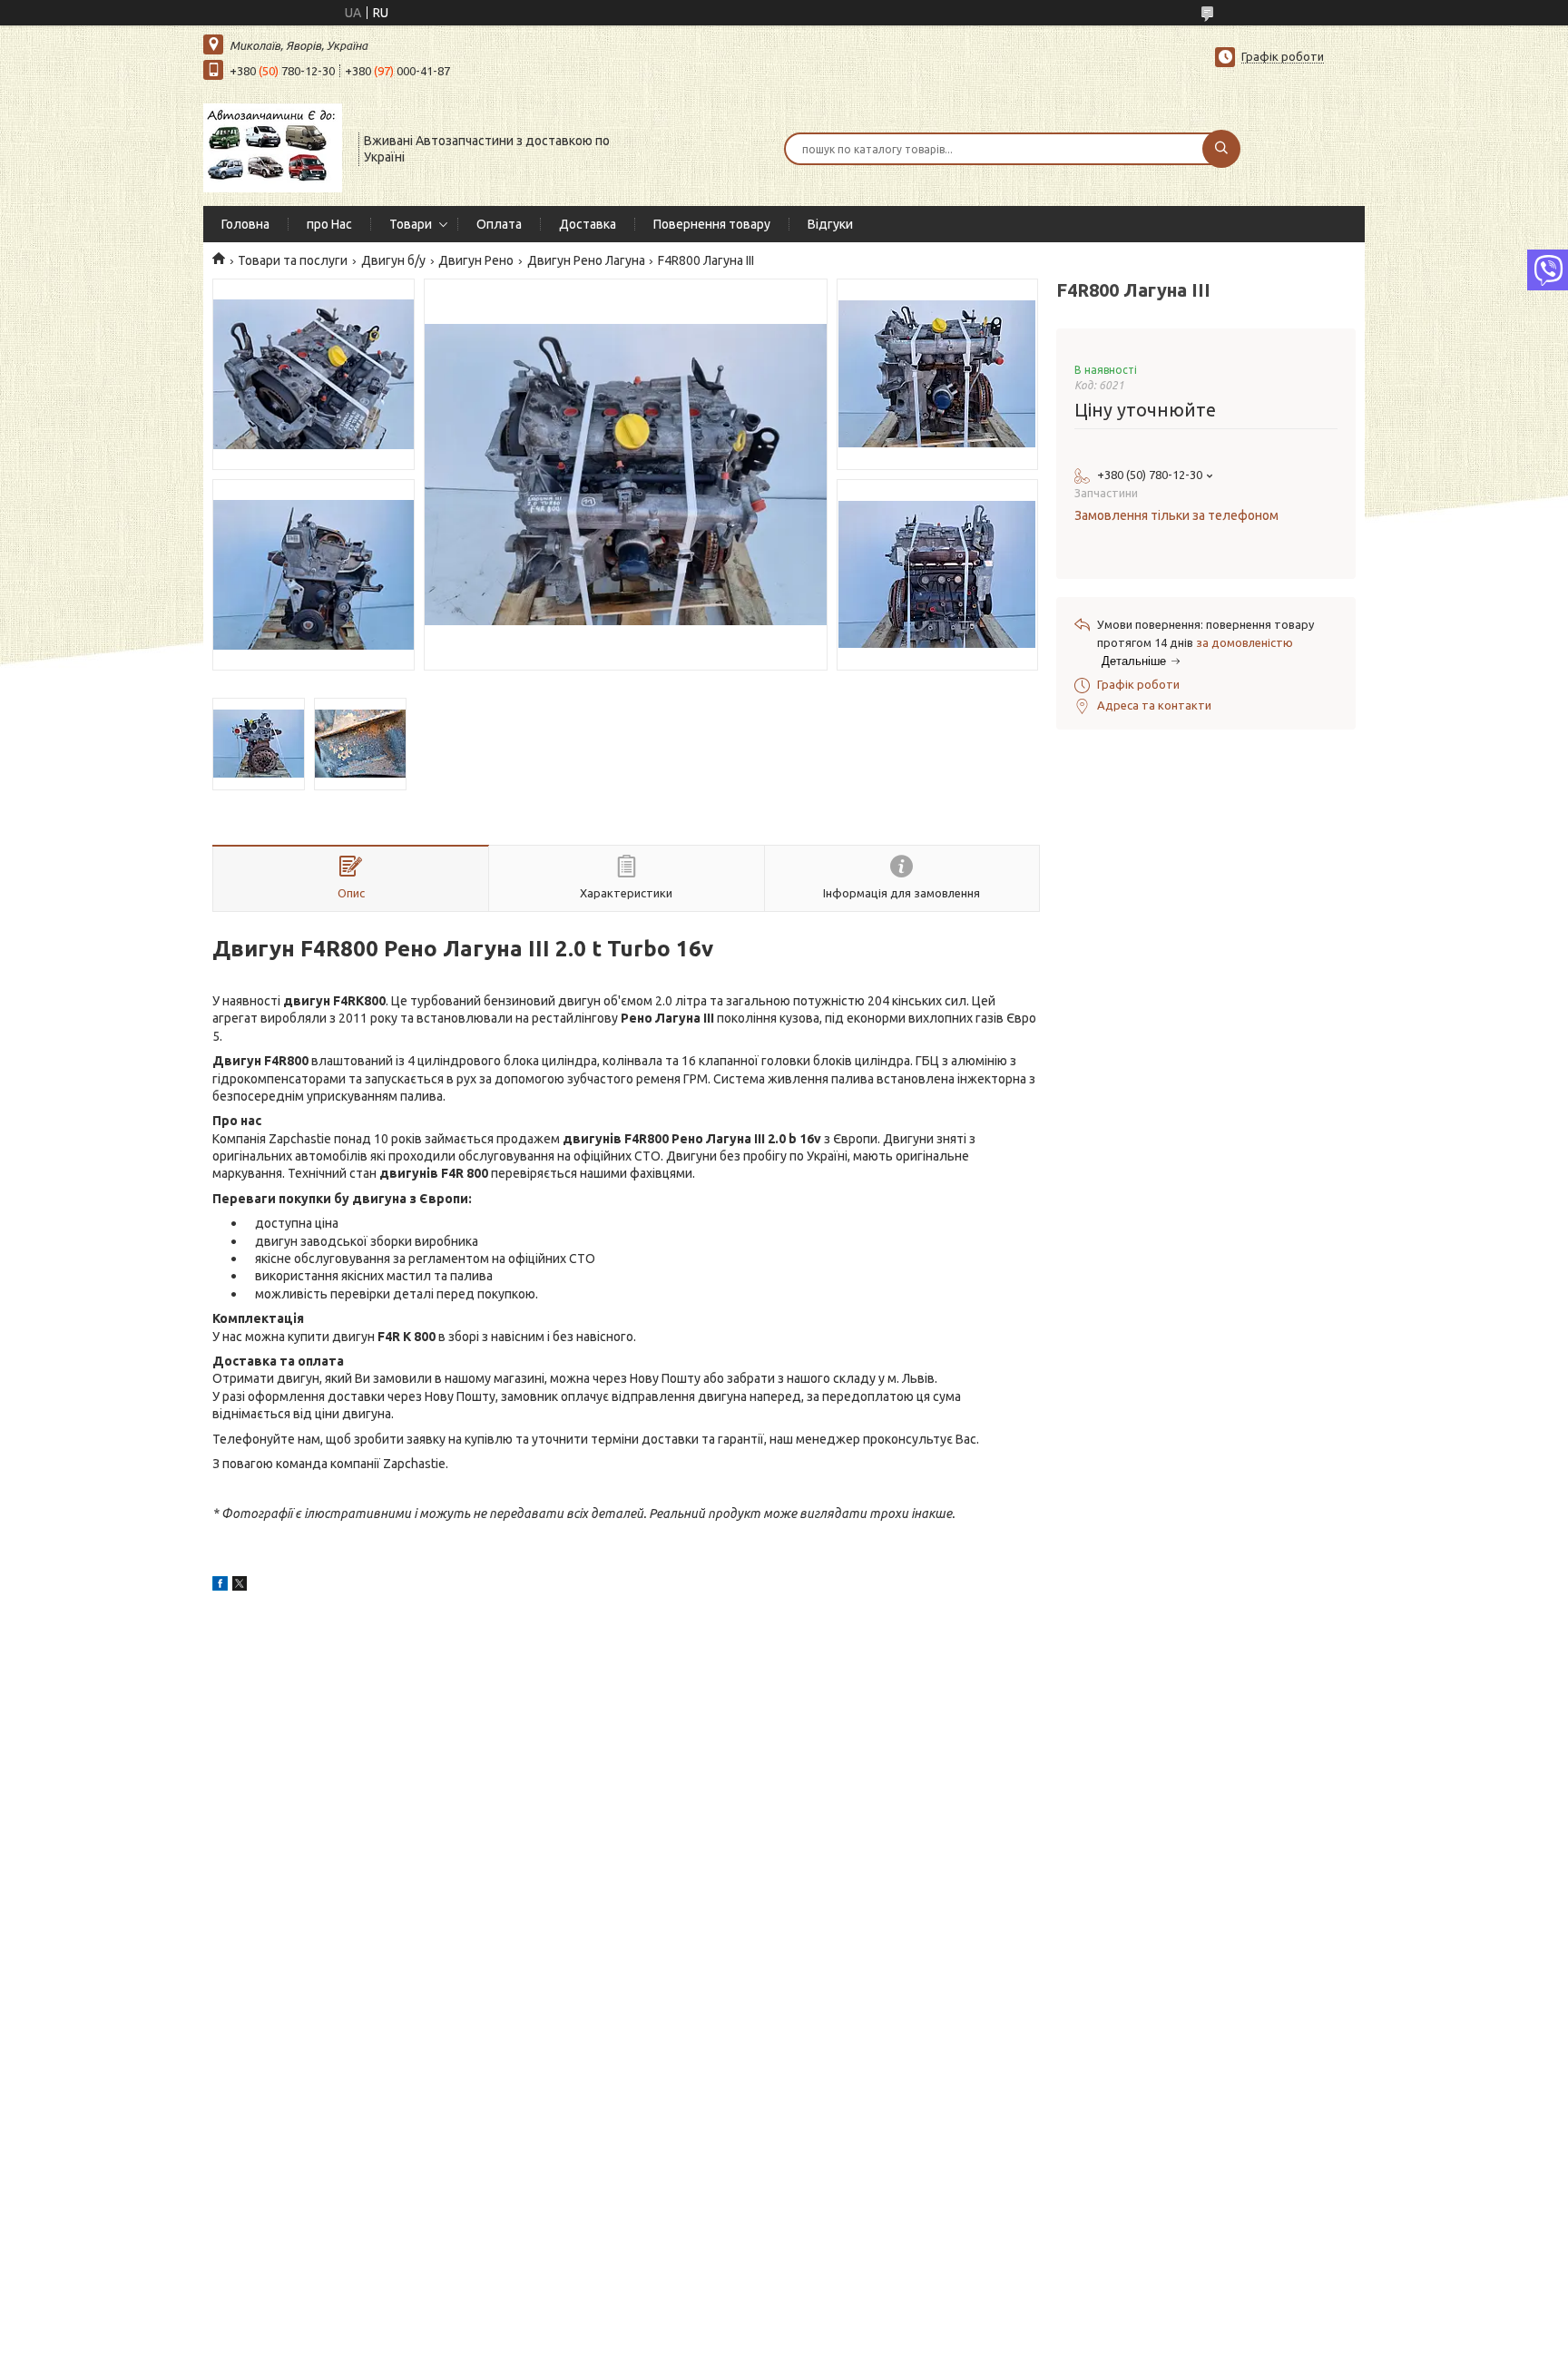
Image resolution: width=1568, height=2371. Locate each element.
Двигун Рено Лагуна (586, 260)
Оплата (499, 224)
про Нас (329, 224)
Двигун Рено (476, 260)
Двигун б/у (393, 260)
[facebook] (220, 1586)
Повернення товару (712, 224)
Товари (411, 224)
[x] (240, 1586)
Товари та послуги (293, 260)
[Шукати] (1221, 149)
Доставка (588, 224)
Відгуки (830, 224)
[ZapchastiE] (273, 147)
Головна (245, 224)
